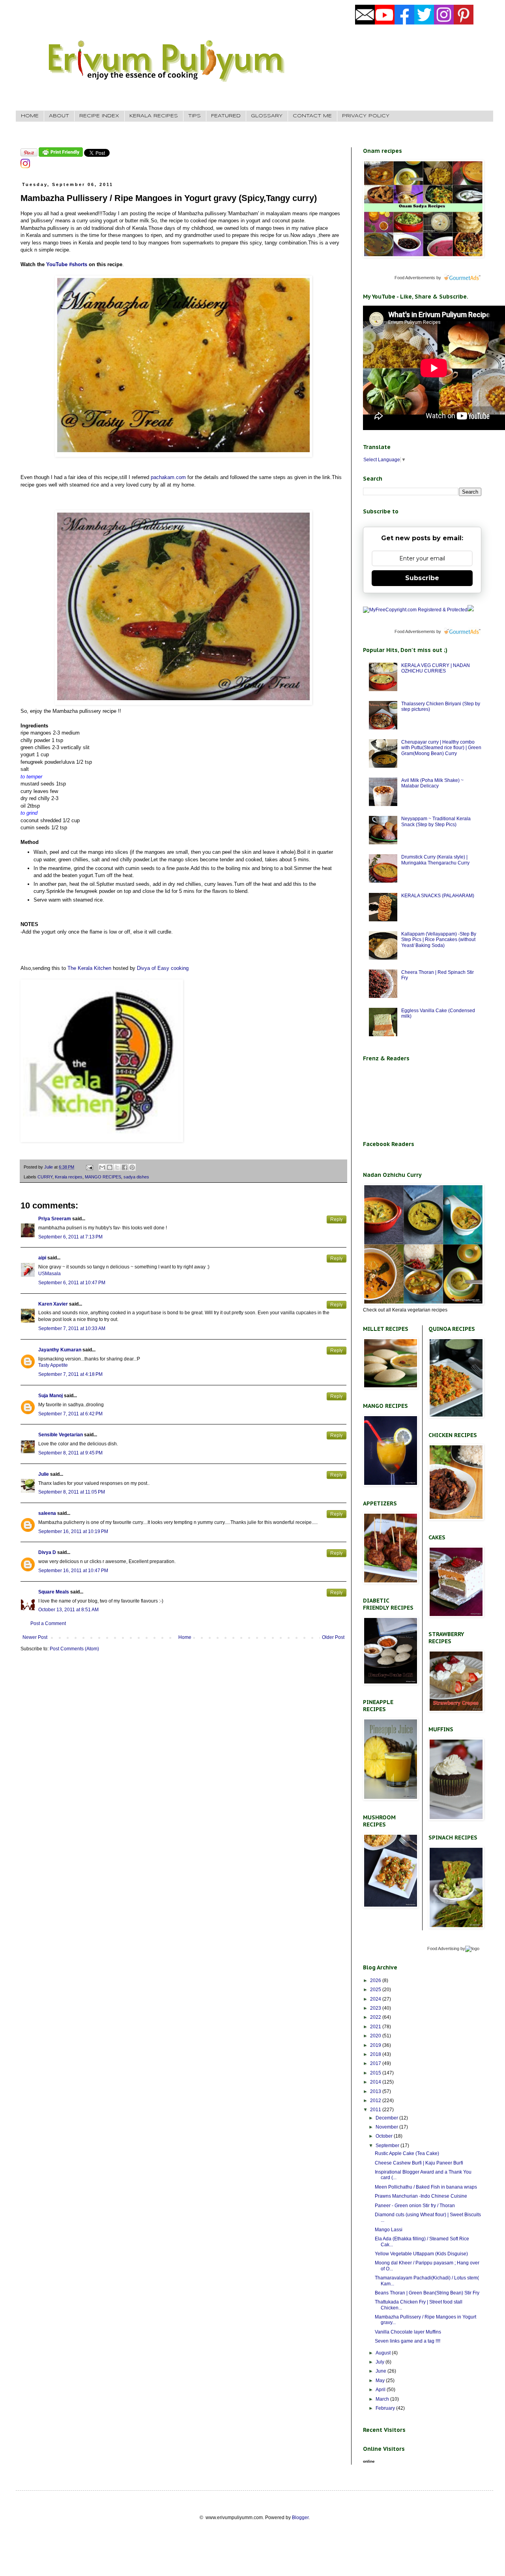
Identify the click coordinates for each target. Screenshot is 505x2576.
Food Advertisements (415, 278)
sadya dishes (136, 1177)
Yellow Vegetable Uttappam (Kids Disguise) (421, 2254)
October (385, 2136)
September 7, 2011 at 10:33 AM (72, 1328)
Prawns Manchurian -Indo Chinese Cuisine (421, 2196)
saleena (47, 1513)
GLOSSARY (267, 116)
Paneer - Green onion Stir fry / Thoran (415, 2206)
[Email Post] (89, 1167)
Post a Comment (48, 1623)
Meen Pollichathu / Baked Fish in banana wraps (426, 2187)
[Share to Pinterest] (132, 1167)
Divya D (47, 1552)
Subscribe (422, 578)
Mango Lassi (389, 2230)
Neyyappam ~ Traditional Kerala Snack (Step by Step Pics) (436, 821)
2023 (376, 2008)
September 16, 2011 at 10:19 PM (73, 1531)
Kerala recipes (69, 1177)
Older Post (333, 1637)
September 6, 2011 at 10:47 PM (72, 1283)
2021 (376, 2027)
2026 (376, 1980)
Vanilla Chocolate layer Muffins (408, 2332)
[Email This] (102, 1167)
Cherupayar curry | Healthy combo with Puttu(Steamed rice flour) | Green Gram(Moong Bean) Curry (441, 748)
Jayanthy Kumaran (60, 1350)
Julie (44, 1474)
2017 (376, 2063)
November (387, 2127)
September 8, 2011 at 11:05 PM (72, 1492)
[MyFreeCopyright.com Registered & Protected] (415, 610)
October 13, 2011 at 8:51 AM (68, 1610)
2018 (376, 2054)
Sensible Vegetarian (61, 1435)
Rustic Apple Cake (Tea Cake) (407, 2153)
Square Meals (54, 1592)
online (369, 2461)
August (384, 2353)
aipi (42, 1258)
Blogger (300, 2518)
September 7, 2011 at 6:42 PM (70, 1414)
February (386, 2408)
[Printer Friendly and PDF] (61, 155)
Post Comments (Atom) (74, 1649)
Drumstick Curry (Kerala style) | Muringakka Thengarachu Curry (435, 860)
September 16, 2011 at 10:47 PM (73, 1571)
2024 (376, 1999)
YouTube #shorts (67, 264)
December (387, 2118)
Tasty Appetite (53, 1365)
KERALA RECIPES (154, 116)
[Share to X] (117, 1167)
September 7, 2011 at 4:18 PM (70, 1374)
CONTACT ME (312, 116)
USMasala (50, 1274)
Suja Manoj (50, 1396)
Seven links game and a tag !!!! (408, 2341)
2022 (376, 2017)
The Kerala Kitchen (89, 968)
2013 (376, 2091)
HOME (30, 116)
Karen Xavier (53, 1304)
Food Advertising (443, 1948)
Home (185, 1637)
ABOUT (59, 116)
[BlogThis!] (110, 1167)
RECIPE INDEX (99, 116)
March (383, 2399)
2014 (376, 2082)
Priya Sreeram (55, 1219)
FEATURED (226, 116)
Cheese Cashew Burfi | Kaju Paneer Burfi (419, 2163)
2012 (376, 2101)
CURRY (45, 1177)
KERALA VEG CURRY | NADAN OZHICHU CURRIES (436, 668)
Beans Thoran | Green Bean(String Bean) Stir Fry (427, 2293)
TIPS (195, 116)
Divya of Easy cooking (162, 968)
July (381, 2362)
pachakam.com (168, 477)
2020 (376, 2036)
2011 (376, 2110)
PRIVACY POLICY (366, 116)
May (381, 2381)
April (381, 2390)
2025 (376, 1990)
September (388, 2146)
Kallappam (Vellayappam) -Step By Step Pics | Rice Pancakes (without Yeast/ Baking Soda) (439, 940)
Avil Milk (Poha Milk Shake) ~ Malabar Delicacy (432, 783)
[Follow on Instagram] (25, 167)
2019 (376, 2045)
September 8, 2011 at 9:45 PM (70, 1453)
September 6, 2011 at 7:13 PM (70, 1237)
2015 (376, 2073)
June (382, 2371)
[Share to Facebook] (125, 1167)
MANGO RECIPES (103, 1177)
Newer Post (35, 1637)
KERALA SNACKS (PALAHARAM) (438, 896)
